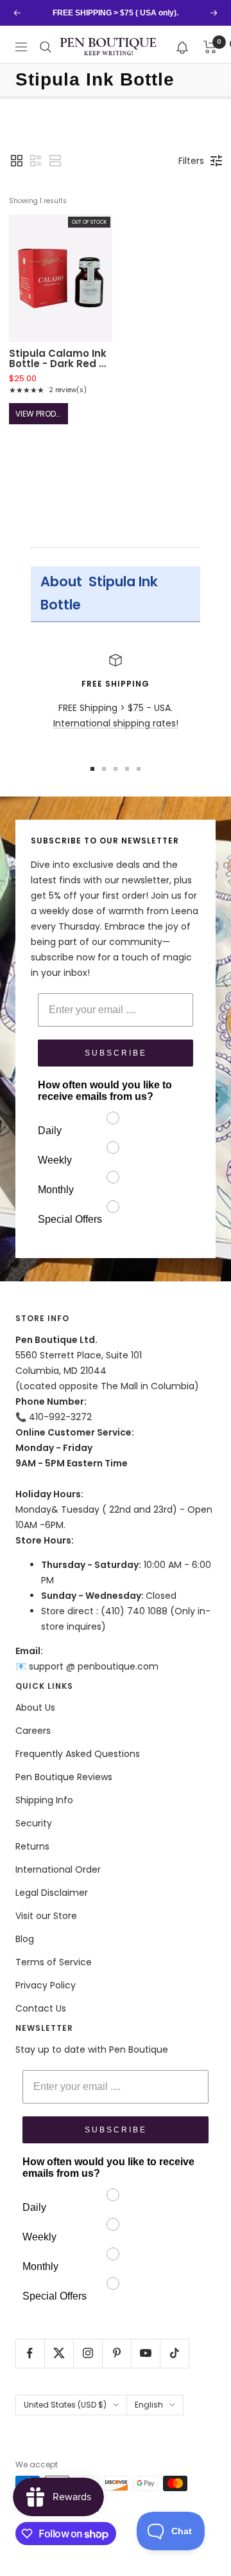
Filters (191, 161)
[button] (183, 47)
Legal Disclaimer (52, 1893)
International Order (58, 1869)
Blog (25, 1939)
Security (34, 1823)
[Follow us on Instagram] (88, 2353)
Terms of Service (54, 1962)
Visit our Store (46, 1916)
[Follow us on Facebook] (30, 2353)
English (149, 2405)
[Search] (46, 47)
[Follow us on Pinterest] (116, 2353)
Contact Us (41, 2008)
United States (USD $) (65, 2405)
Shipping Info (44, 1800)
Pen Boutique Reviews (64, 1777)
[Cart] (210, 47)
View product (41, 414)
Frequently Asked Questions (78, 1754)
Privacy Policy (46, 1985)
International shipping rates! (116, 723)
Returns (32, 1846)
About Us (35, 1707)
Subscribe (116, 1053)
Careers (33, 1731)
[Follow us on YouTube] (145, 2353)
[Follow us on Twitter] (59, 2353)
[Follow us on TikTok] (174, 2353)
